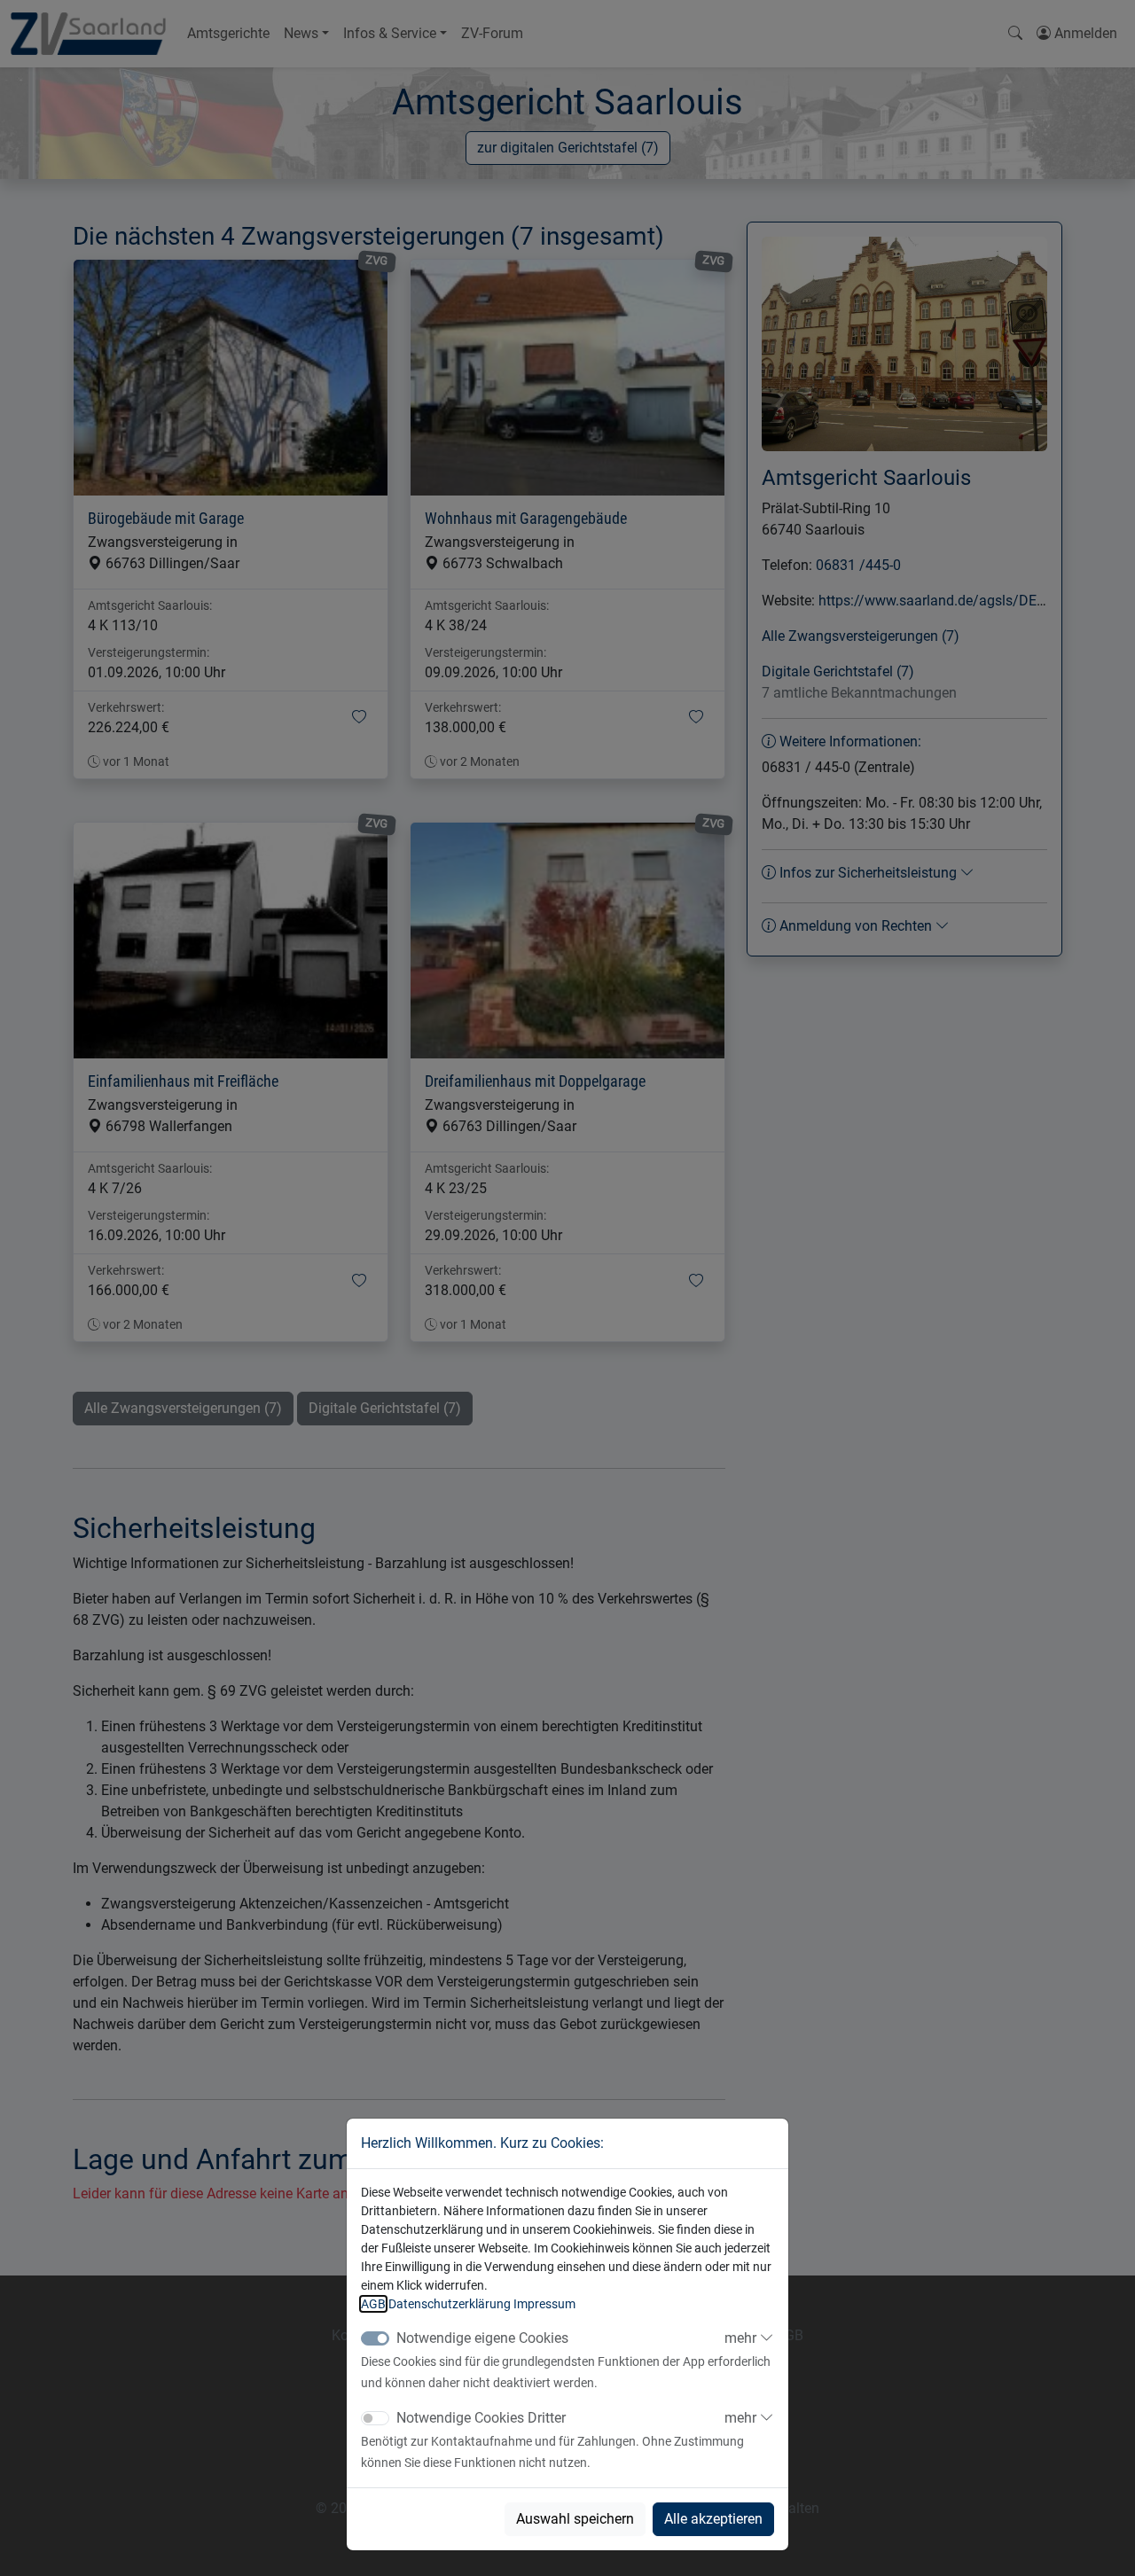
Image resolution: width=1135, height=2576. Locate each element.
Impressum (544, 2304)
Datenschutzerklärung (450, 2304)
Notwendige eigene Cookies (482, 2338)
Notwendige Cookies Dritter (481, 2418)
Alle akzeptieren (713, 2519)
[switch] (375, 2418)
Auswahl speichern (575, 2519)
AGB (373, 2304)
